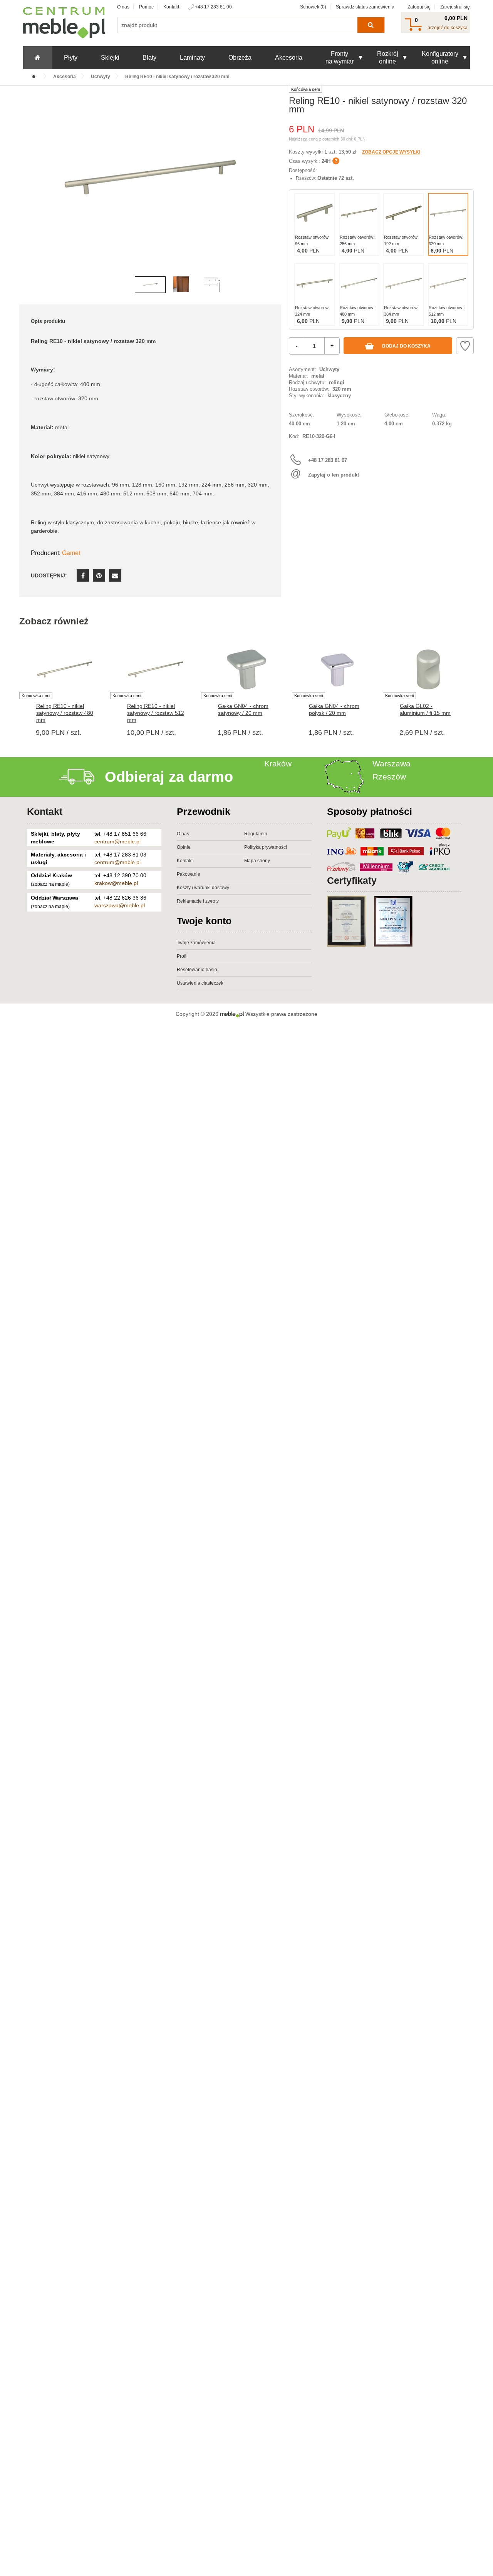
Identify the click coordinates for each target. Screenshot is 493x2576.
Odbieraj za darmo (169, 777)
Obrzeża (240, 58)
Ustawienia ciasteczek (200, 983)
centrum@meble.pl (117, 841)
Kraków (278, 764)
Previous (27, 189)
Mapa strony (257, 861)
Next (273, 189)
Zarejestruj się (455, 7)
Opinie (184, 847)
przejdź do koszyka (448, 28)
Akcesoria (289, 58)
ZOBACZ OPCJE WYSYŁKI (391, 152)
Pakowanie (189, 874)
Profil (182, 956)
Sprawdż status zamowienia (365, 7)
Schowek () (313, 7)
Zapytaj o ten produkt (334, 475)
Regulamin (256, 834)
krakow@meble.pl (116, 883)
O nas (123, 7)
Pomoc (146, 7)
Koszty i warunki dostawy (203, 888)
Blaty (149, 58)
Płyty (71, 58)
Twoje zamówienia (196, 943)
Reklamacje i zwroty (198, 901)
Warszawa (392, 764)
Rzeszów (389, 777)
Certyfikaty (352, 880)
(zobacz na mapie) (50, 884)
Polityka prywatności (266, 847)
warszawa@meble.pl (120, 905)
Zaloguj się (419, 7)
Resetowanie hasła (197, 970)
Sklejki (110, 58)
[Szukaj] (371, 25)
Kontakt (171, 7)
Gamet (71, 553)
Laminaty (192, 58)
